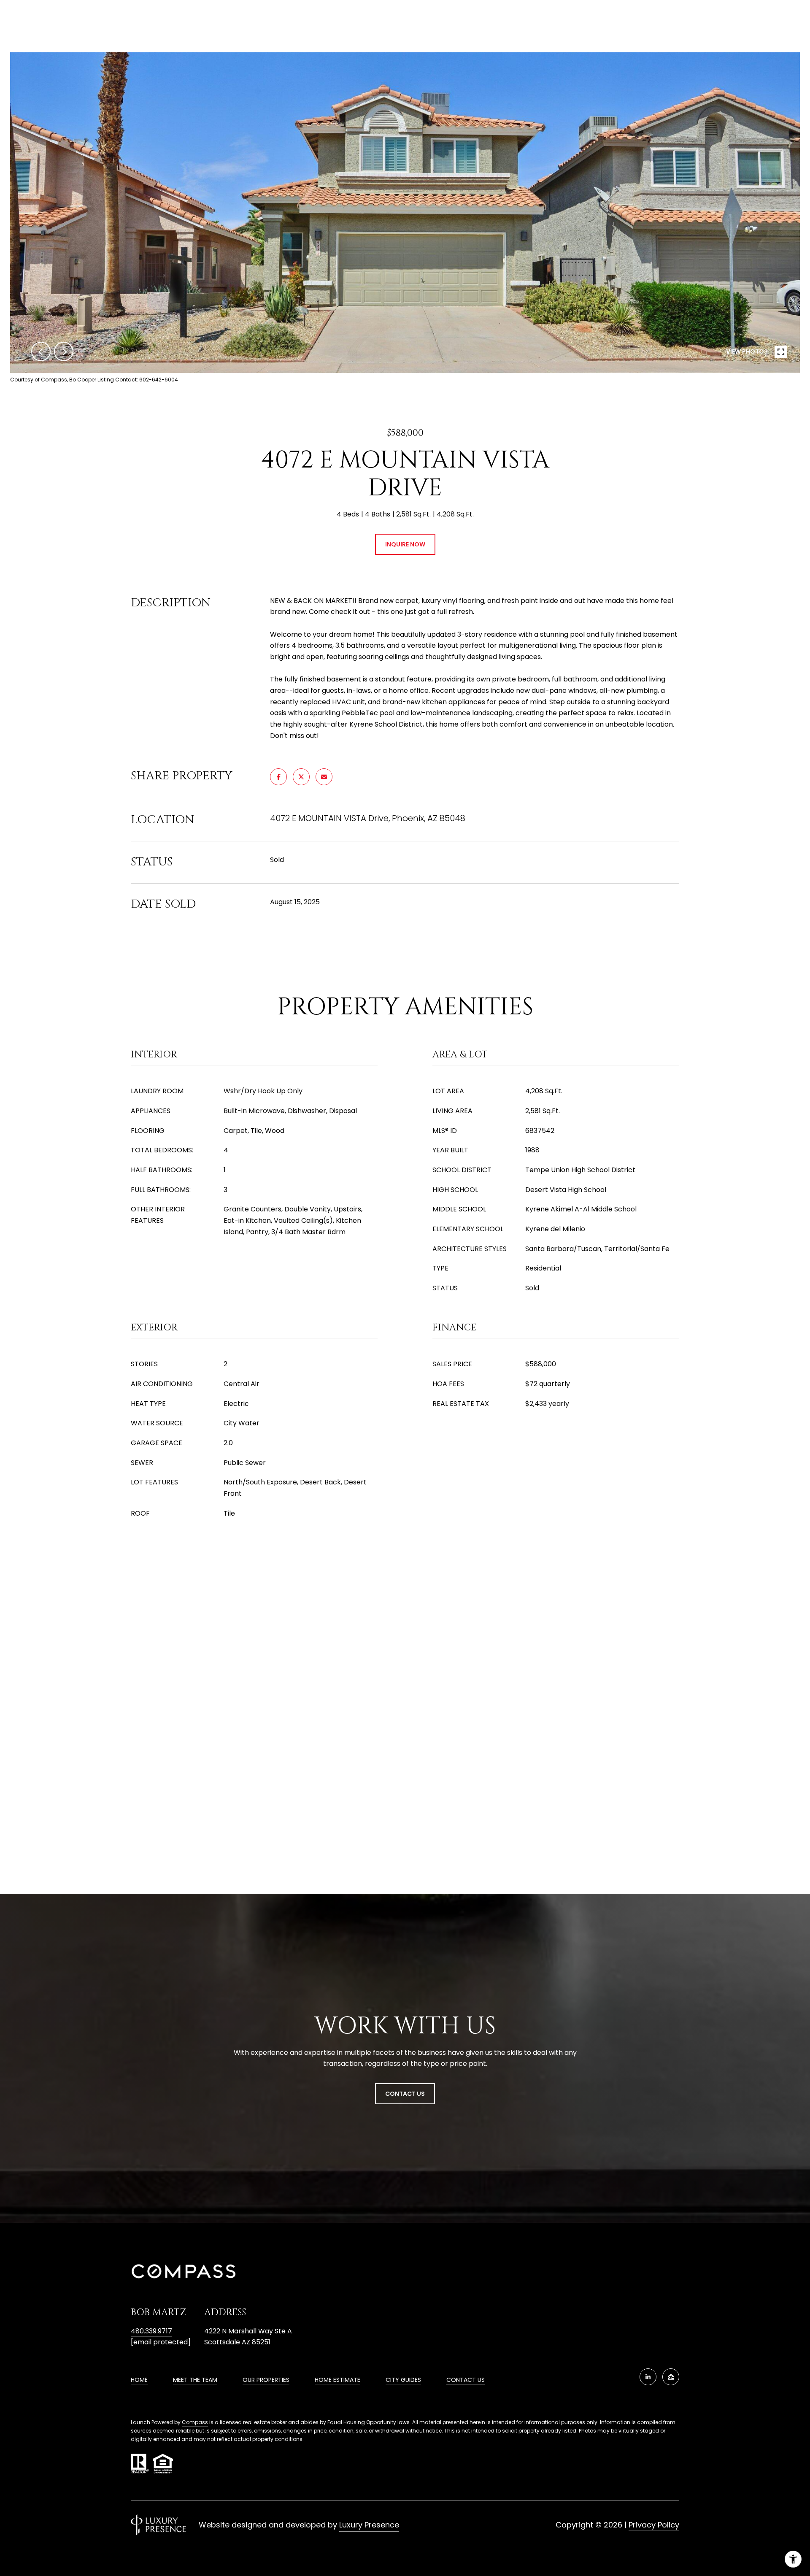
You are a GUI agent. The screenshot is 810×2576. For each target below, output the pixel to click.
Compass (195, 2422)
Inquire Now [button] (405, 544)
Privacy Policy (654, 2525)
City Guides (403, 2380)
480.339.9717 (151, 2331)
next (64, 351)
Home (139, 2380)
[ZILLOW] (671, 2377)
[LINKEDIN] (648, 2377)
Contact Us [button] (405, 2094)
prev (41, 351)
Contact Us (466, 2380)
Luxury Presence (369, 2525)
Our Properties (266, 2380)
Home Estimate (337, 2380)
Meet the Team (195, 2380)
